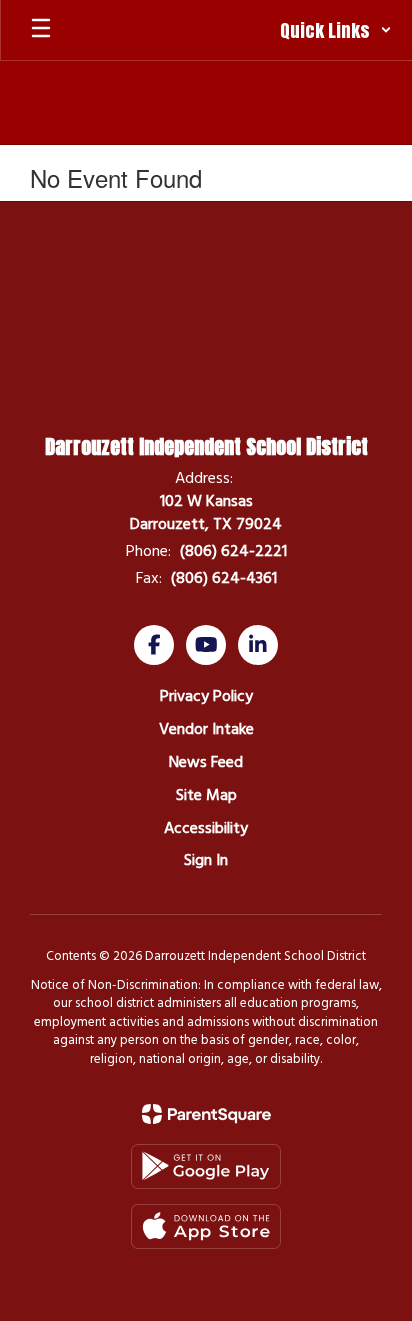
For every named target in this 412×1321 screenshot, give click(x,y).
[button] (336, 30)
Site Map (206, 795)
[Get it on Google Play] (206, 1166)
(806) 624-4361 (224, 578)
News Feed (206, 762)
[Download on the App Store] (206, 1226)
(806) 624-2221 (233, 551)
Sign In (206, 860)
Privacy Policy (206, 696)
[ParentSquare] (206, 1114)
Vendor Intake (206, 729)
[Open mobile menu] (41, 30)
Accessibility (206, 828)
